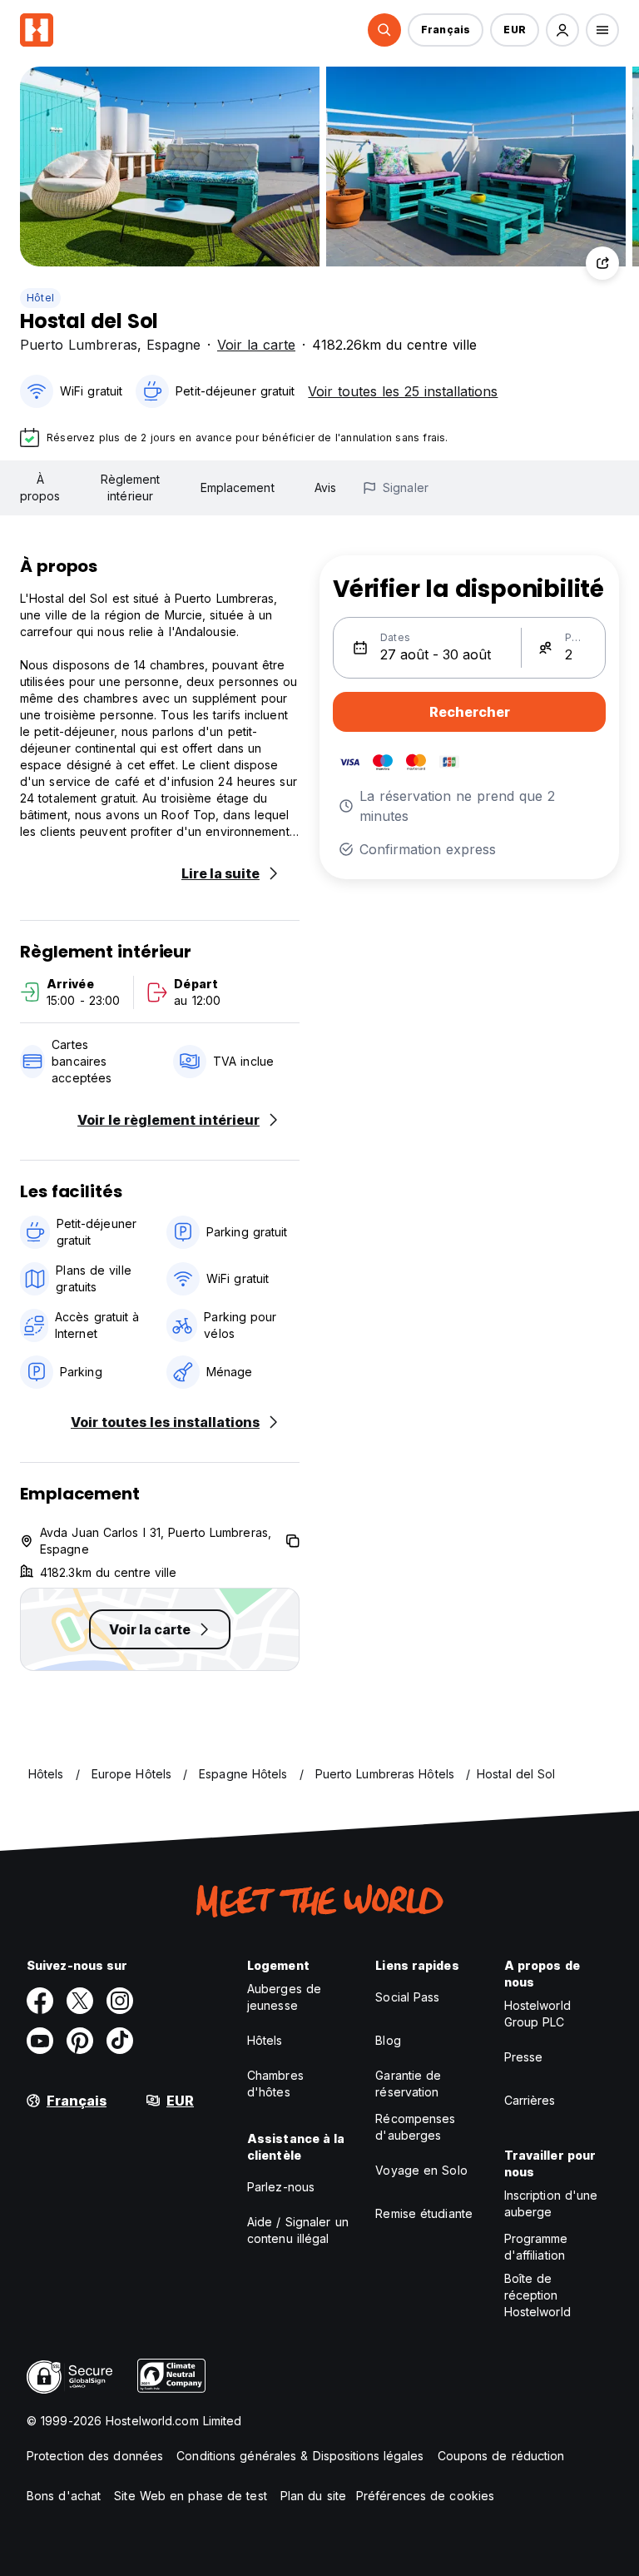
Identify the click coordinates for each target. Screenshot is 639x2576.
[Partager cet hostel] (602, 263)
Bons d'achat (64, 2496)
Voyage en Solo (421, 2170)
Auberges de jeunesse (284, 1997)
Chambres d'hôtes (275, 2084)
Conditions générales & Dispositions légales (300, 2456)
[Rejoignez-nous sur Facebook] (40, 2001)
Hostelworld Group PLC (537, 2014)
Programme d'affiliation (536, 2247)
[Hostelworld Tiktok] (120, 2041)
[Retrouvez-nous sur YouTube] (40, 2041)
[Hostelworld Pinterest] (80, 2041)
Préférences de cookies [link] (425, 2496)
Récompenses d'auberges (415, 2127)
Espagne (173, 345)
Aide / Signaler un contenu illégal (298, 2230)
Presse (524, 2057)
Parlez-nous (281, 2187)
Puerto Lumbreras (79, 345)
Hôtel (40, 298)
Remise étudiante (424, 2213)
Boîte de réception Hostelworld (537, 2295)
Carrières (530, 2100)
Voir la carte (256, 345)
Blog (388, 2040)
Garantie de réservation (408, 2084)
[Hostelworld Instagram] (120, 2001)
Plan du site (313, 2496)
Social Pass (407, 1997)
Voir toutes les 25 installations (403, 391)
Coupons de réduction (501, 2456)
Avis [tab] (325, 487)
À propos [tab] (40, 487)
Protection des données (95, 2456)
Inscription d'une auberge (551, 2203)
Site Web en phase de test (191, 2496)
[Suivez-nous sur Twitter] (80, 2001)
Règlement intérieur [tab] (131, 487)
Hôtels (265, 2040)
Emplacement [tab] (238, 487)
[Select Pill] (384, 30)
